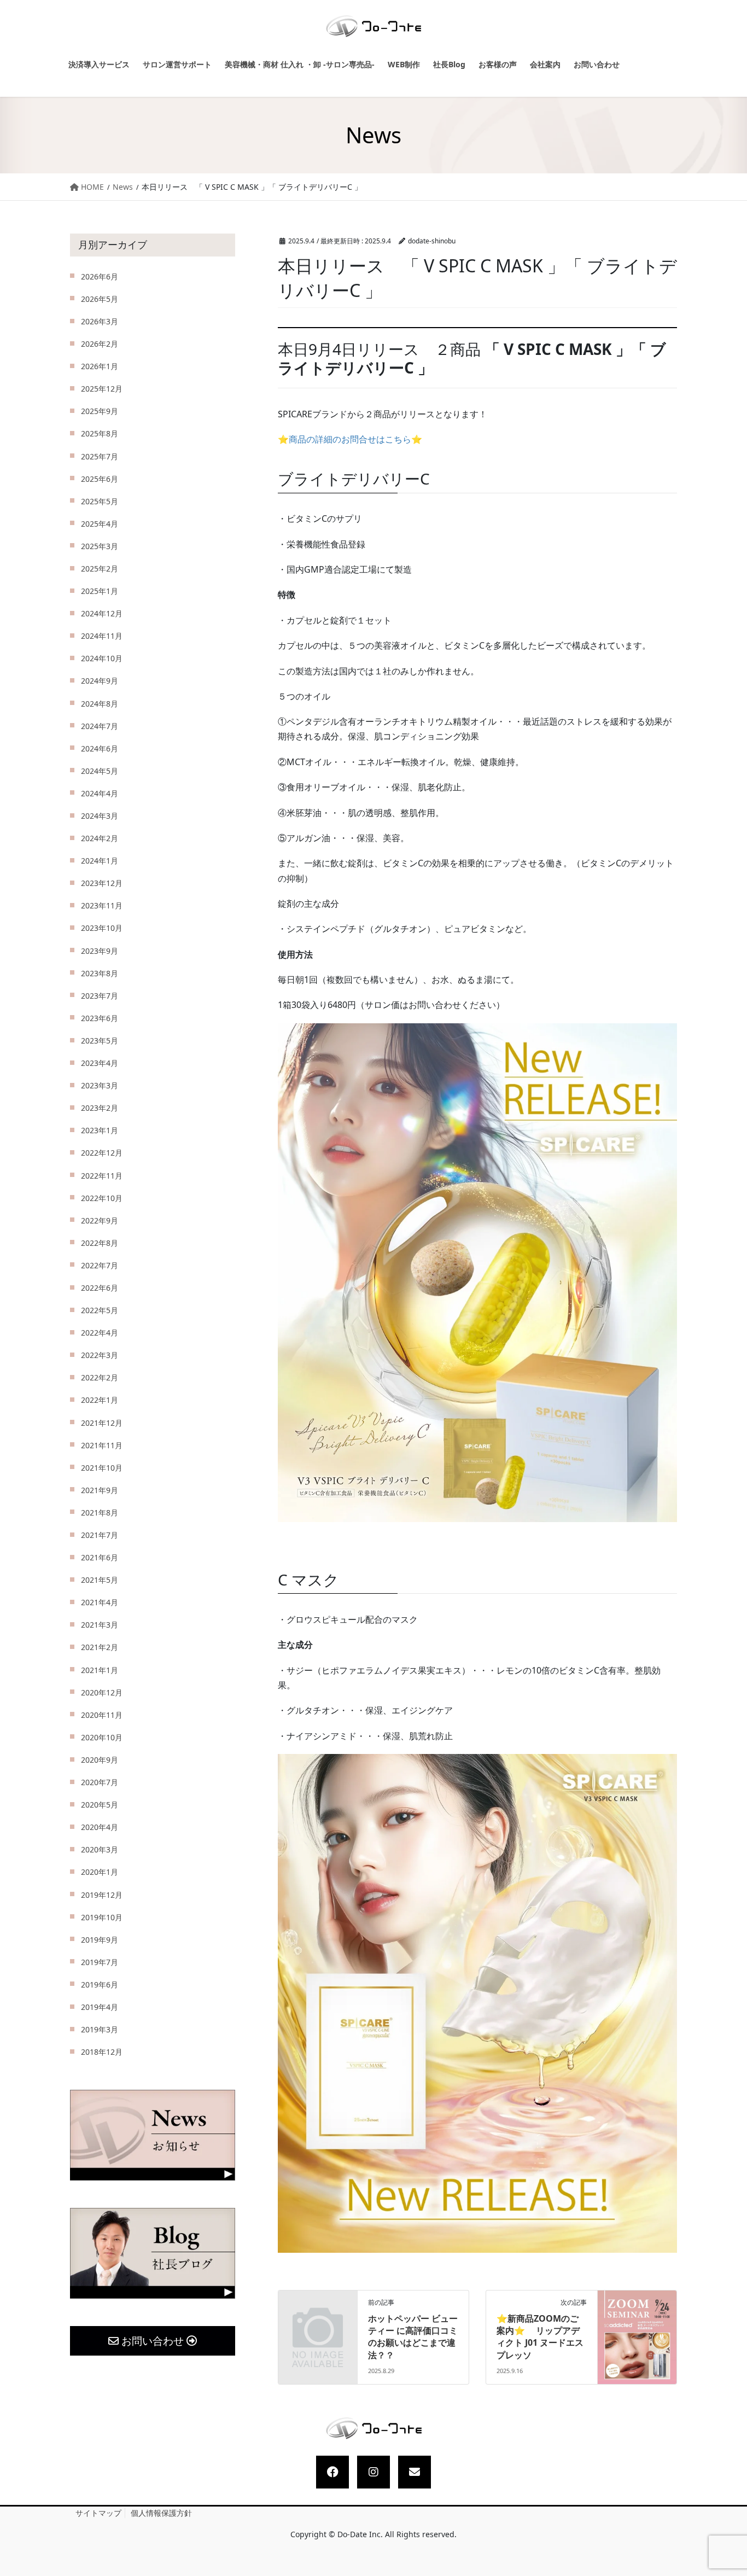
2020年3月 (100, 1849)
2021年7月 (100, 1535)
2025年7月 (100, 456)
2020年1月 (100, 1872)
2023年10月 (102, 928)
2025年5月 (100, 501)
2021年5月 (100, 1580)
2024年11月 (102, 636)
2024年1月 (100, 861)
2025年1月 (100, 591)
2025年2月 (100, 569)
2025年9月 (100, 411)
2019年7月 (100, 1962)
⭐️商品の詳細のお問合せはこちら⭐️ (350, 439)
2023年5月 (100, 1041)
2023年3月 (100, 1085)
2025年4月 (100, 524)
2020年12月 (102, 1692)
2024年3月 (100, 816)
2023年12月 (102, 883)
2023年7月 (100, 996)
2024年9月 (100, 681)
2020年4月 (100, 1827)
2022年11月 (102, 1176)
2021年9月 (100, 1490)
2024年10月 (102, 658)
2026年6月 (100, 276)
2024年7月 (100, 726)
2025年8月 (100, 433)
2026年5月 (100, 299)
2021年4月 (100, 1602)
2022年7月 (100, 1265)
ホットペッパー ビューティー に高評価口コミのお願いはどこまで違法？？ (413, 2337)
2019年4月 (100, 2007)
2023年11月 (102, 905)
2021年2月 (100, 1647)
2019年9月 (100, 1940)
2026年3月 (100, 321)
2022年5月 (100, 1310)
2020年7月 (100, 1782)
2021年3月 (100, 1625)
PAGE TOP (728, 2490)
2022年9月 (100, 1220)
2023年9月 (100, 951)
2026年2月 (100, 344)
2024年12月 (102, 613)
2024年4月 (100, 793)
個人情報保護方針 (161, 2513)
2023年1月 (100, 1130)
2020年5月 (100, 1805)
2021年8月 (100, 1513)
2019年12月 (102, 1895)
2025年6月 (100, 479)
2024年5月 (100, 771)
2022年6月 (100, 1288)
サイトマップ (98, 2513)
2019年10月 (102, 1917)
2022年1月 (100, 1400)
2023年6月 (100, 1018)
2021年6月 (100, 1557)
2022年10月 (102, 1198)
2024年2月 (100, 838)
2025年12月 (102, 389)
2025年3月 (100, 546)
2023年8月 (100, 973)
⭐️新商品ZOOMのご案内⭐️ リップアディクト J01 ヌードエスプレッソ (540, 2337)
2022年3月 (100, 1355)
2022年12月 (102, 1153)
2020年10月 (102, 1737)
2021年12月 (102, 1423)
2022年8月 (100, 1243)
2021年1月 (100, 1670)
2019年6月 (100, 1985)
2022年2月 (100, 1377)
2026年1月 (100, 366)
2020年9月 (100, 1760)
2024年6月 (100, 748)
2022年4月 (100, 1333)
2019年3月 (100, 2029)
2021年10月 (102, 1468)
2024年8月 (100, 704)
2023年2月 (100, 1108)
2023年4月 (100, 1063)
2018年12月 (102, 2052)
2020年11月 (102, 1715)
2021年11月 (102, 1445)
